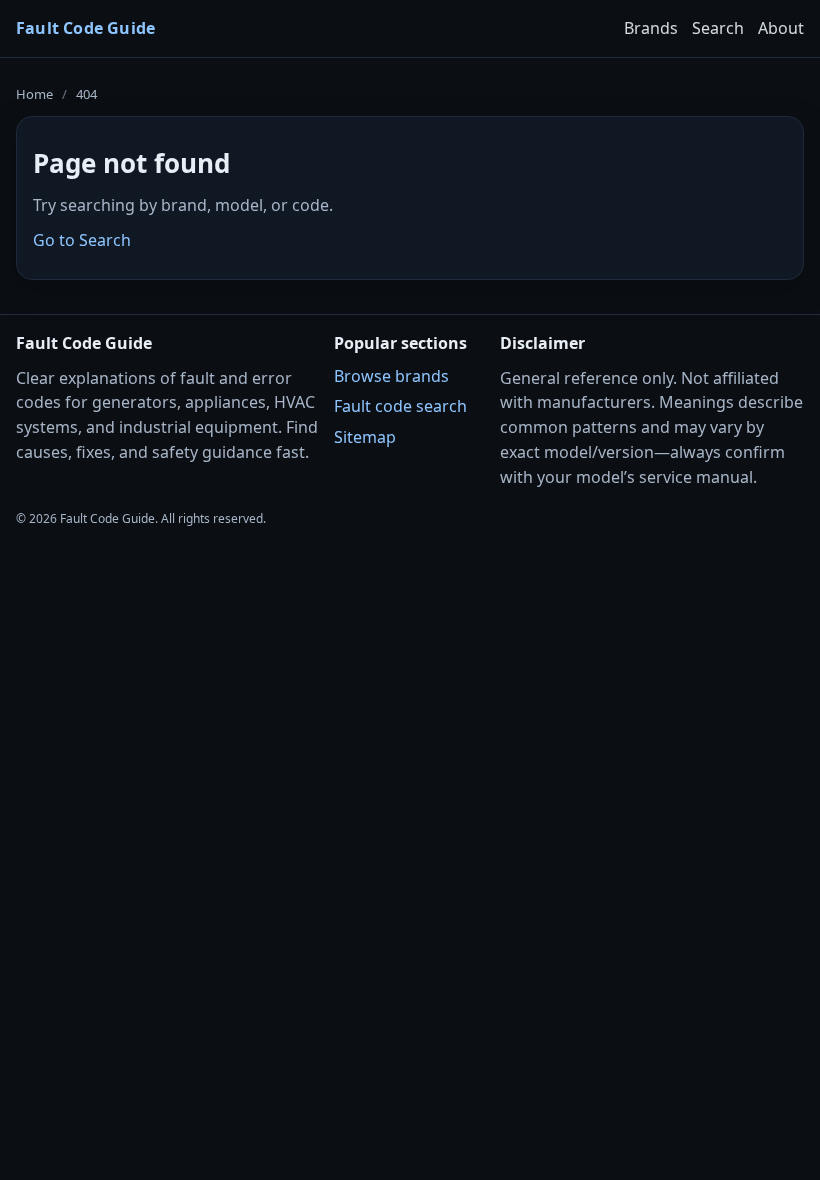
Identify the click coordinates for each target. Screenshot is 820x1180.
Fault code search (400, 406)
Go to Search (82, 240)
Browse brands (391, 376)
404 (86, 94)
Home (34, 94)
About (781, 28)
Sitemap (365, 437)
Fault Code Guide (85, 28)
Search (718, 28)
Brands (651, 28)
